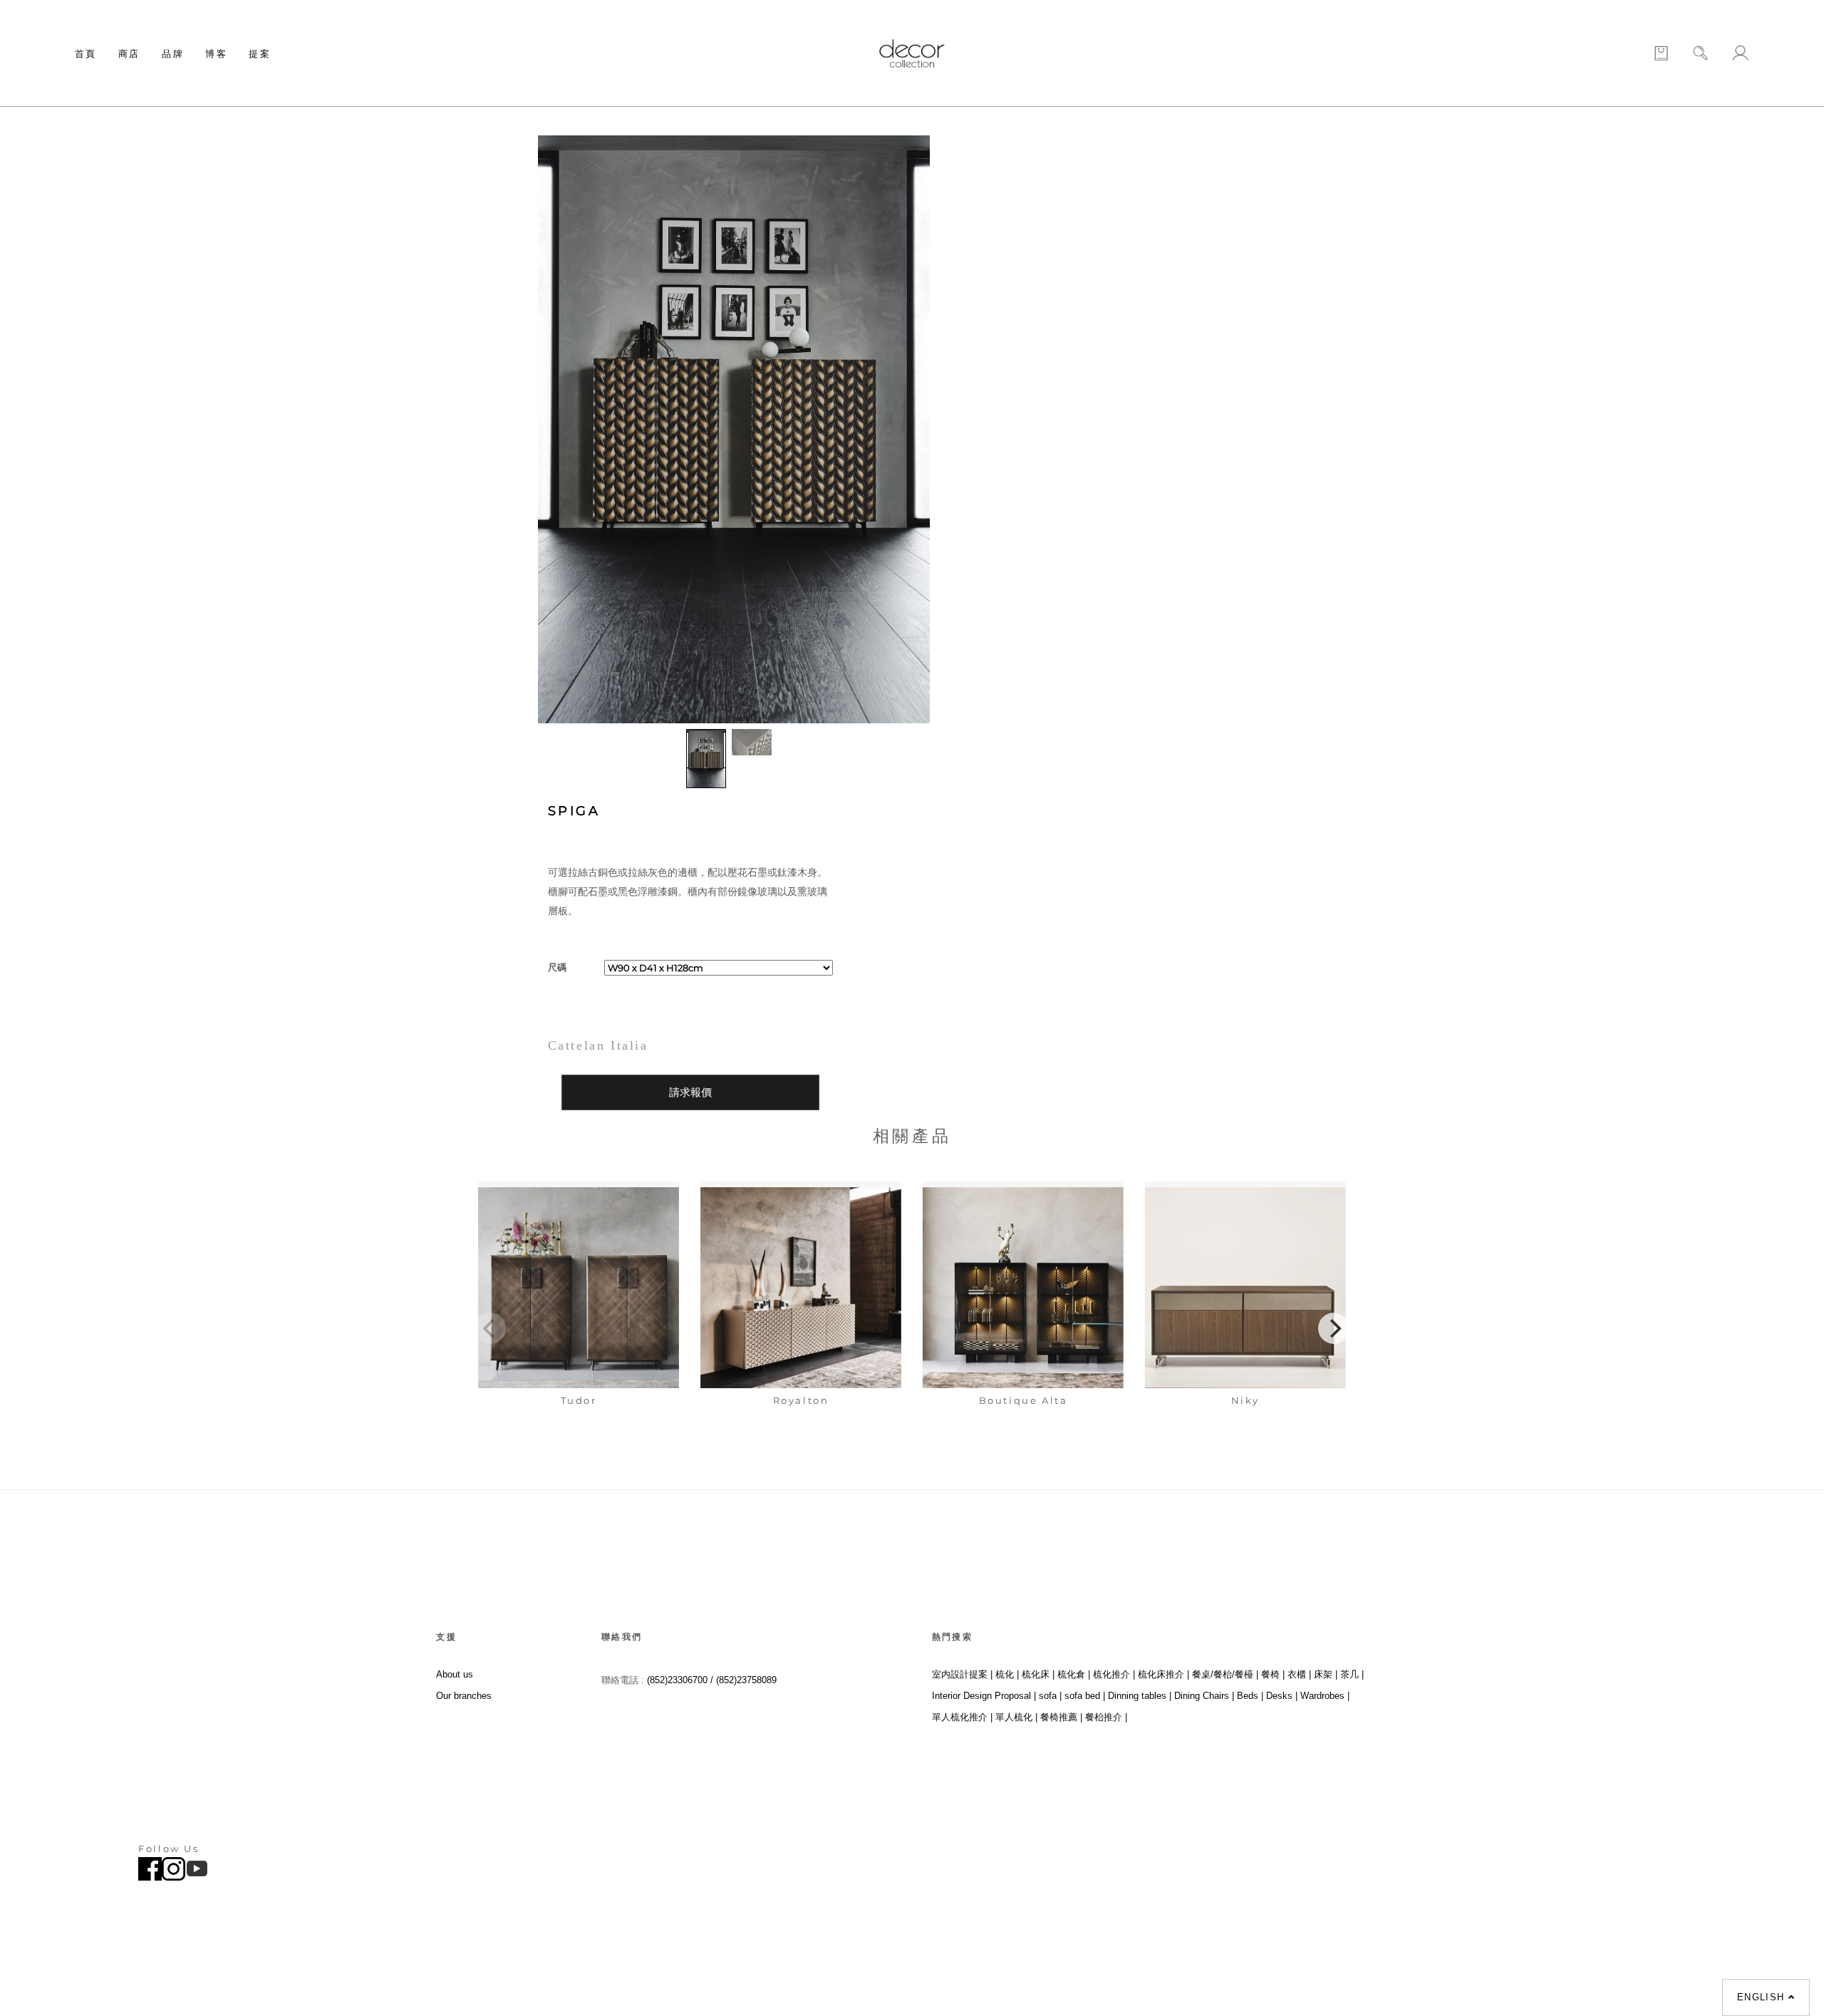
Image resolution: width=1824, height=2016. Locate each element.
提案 (260, 53)
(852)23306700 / (682, 1680)
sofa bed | (1085, 1696)
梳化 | (1007, 1674)
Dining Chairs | (1204, 1696)
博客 (216, 53)
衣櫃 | (1299, 1674)
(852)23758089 (748, 1680)
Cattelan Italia (598, 1045)
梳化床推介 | (1164, 1674)
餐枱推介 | (1106, 1717)
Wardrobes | (1325, 1696)
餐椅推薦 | (1061, 1717)
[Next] (1334, 1328)
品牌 (173, 53)
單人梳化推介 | (962, 1717)
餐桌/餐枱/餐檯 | (1225, 1674)
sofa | (1050, 1696)
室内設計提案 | (962, 1674)
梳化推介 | (1114, 1674)
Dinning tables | (1140, 1696)
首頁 (86, 53)
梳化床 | (1038, 1674)
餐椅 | (1273, 1674)
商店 (129, 53)
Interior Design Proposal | (984, 1696)
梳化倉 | (1074, 1674)
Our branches (464, 1696)
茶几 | (1352, 1674)
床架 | (1326, 1674)
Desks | (1282, 1696)
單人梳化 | (1016, 1717)
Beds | (1250, 1696)
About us (455, 1674)
